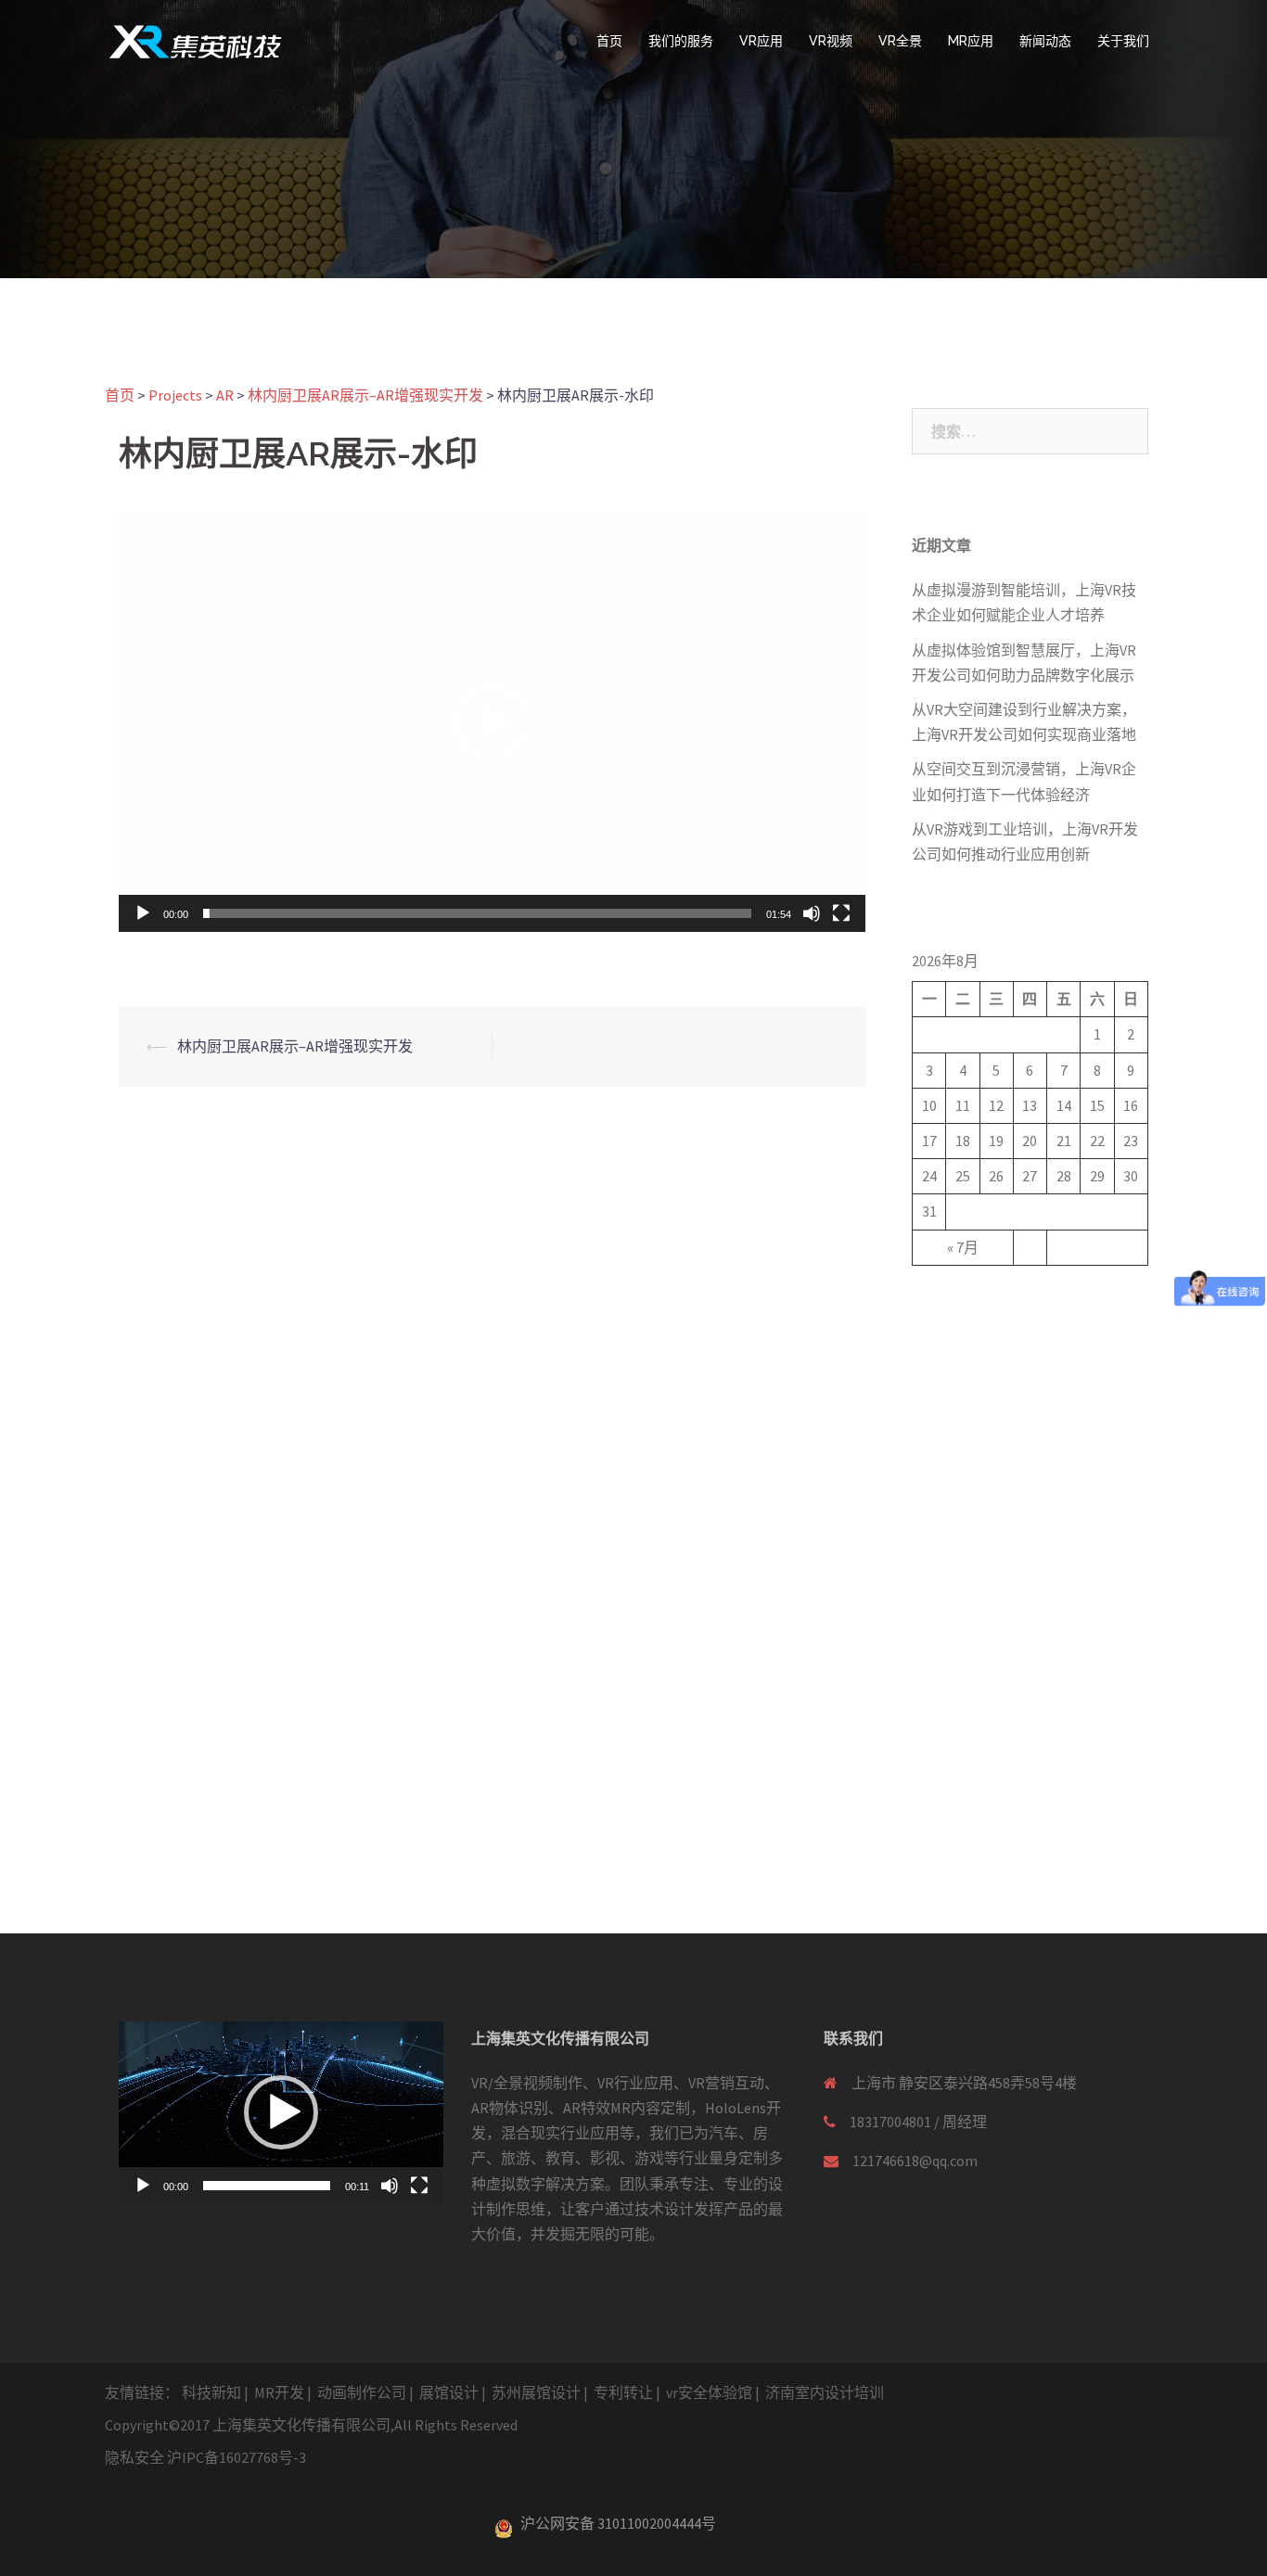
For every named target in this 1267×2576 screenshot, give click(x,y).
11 (963, 1105)
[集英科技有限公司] (195, 40)
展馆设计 (449, 2392)
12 (996, 1105)
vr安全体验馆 (709, 2392)
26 (996, 1176)
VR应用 (761, 41)
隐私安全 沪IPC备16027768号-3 (205, 2457)
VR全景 (900, 41)
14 (1064, 1105)
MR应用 (971, 41)
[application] (492, 722)
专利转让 (623, 2392)
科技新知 (211, 2392)
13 (1030, 1105)
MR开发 (279, 2392)
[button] (493, 722)
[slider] (477, 913)
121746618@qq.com (915, 2161)
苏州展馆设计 (536, 2392)
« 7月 (963, 1247)
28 (1064, 1176)
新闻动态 (1045, 41)
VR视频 (831, 41)
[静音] (812, 913)
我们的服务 (681, 41)
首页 (609, 41)
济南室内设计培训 (825, 2392)
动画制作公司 (362, 2392)
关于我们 (1123, 41)
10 (929, 1105)
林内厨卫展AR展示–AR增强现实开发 (295, 1046)
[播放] (143, 913)
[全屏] (841, 913)
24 (929, 1176)
